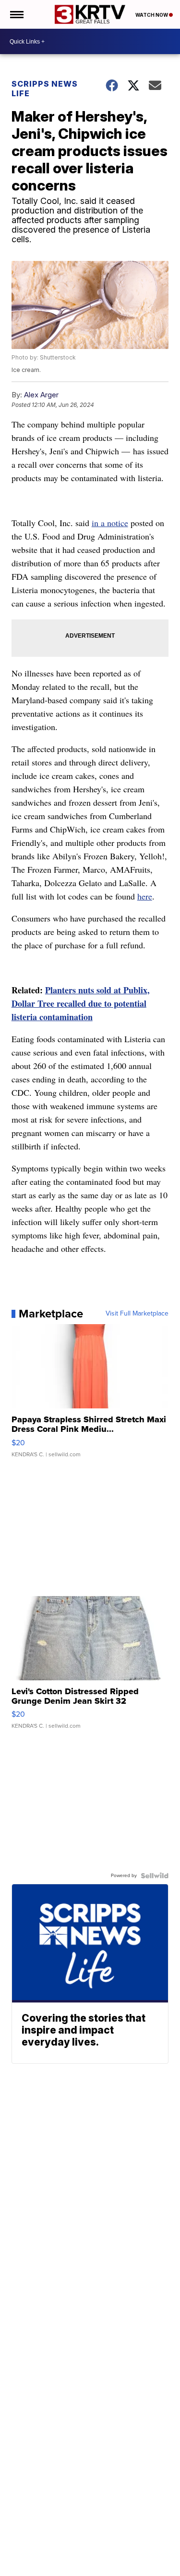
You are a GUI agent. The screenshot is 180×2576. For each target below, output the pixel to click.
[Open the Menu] (16, 14)
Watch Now (152, 15)
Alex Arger (41, 395)
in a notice (110, 523)
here (145, 896)
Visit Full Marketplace (137, 1314)
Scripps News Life (45, 89)
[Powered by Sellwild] (155, 1876)
